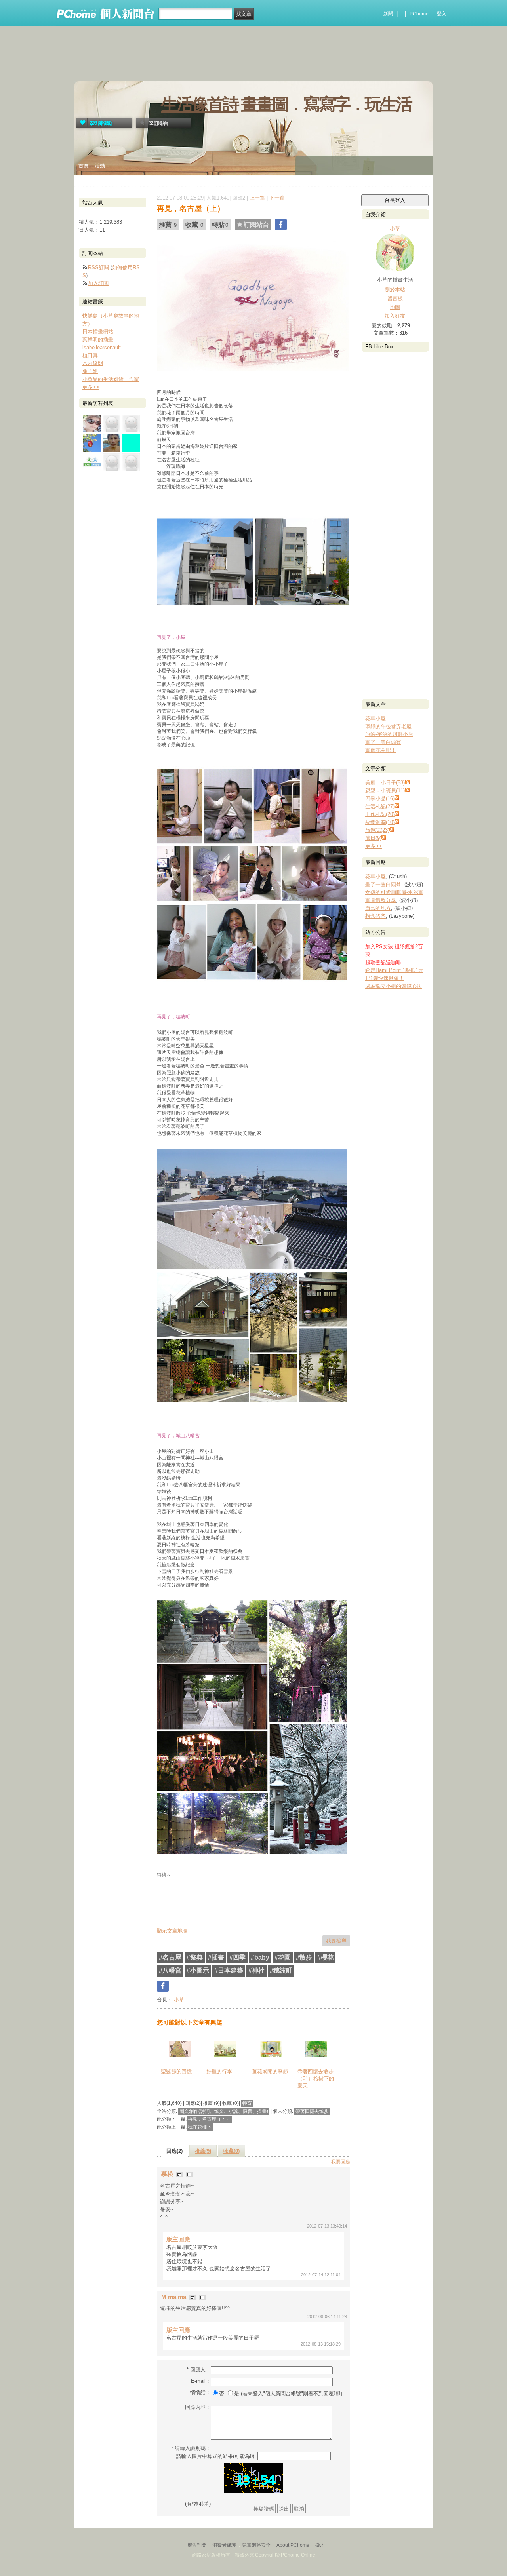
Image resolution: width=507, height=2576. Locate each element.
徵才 (320, 2545)
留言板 (395, 298)
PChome (419, 14)
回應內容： (198, 2407)
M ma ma (174, 2297)
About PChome (293, 2545)
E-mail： (201, 2381)
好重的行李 (219, 2071)
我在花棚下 (200, 2127)
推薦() (203, 2151)
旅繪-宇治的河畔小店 (389, 734)
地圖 (395, 307)
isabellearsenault (102, 347)
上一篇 (257, 198)
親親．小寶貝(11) (385, 790)
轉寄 (247, 2103)
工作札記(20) (380, 814)
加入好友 (395, 316)
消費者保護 (224, 2545)
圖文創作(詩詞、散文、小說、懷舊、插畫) (224, 2111)
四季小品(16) (380, 798)
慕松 (168, 2174)
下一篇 (277, 198)
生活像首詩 (199, 104)
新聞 (388, 14)
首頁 (84, 166)
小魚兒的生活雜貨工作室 (111, 379)
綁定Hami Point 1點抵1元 (394, 970)
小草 (178, 2000)
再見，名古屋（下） (209, 2119)
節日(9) (373, 838)
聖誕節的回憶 (176, 2071)
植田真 (90, 355)
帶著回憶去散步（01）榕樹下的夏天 (316, 2078)
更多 (374, 846)
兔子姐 (90, 371)
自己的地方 (378, 908)
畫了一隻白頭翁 (383, 742)
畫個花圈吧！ (381, 750)
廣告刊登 (197, 2545)
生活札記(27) (380, 806)
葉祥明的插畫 (98, 340)
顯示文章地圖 (172, 1931)
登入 (442, 14)
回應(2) (174, 2151)
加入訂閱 (98, 283)
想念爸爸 (375, 916)
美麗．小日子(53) (385, 783)
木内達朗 (93, 363)
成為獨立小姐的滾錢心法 (394, 986)
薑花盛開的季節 (270, 2071)
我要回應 (341, 2162)
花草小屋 (375, 718)
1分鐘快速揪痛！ (385, 978)
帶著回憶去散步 (312, 2111)
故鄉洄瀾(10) (380, 822)
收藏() (232, 2151)
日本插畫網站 (98, 332)
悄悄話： (200, 2392)
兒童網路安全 (256, 2545)
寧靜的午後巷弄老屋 (388, 726)
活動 (100, 166)
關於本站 (395, 290)
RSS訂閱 (98, 267)
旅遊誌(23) (377, 830)
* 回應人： (199, 2370)
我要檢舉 (336, 1941)
